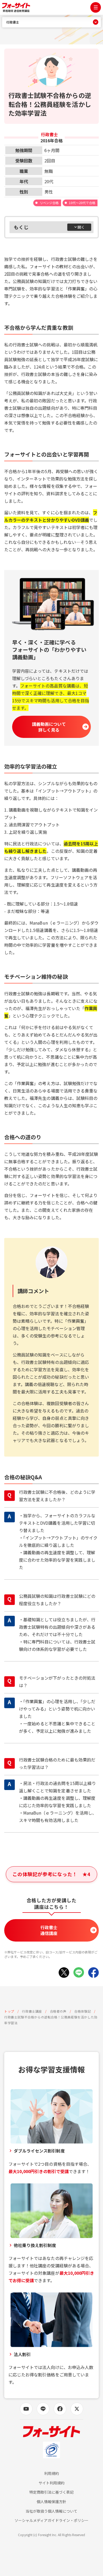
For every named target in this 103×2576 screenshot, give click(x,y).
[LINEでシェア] (79, 1972)
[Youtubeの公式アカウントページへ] (26, 2409)
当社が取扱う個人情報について (52, 2511)
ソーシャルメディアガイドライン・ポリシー (51, 2520)
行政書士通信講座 (49, 1930)
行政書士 (13, 22)
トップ (9, 2011)
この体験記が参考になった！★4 (51, 1874)
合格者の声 (58, 2011)
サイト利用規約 (51, 2483)
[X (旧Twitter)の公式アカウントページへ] (77, 2409)
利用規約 (51, 2473)
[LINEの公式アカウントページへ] (43, 2409)
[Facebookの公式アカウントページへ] (60, 2409)
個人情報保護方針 (51, 2502)
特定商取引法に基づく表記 (52, 2492)
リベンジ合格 (49, 203)
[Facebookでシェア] (93, 1972)
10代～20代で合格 (82, 203)
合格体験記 (83, 2011)
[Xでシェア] (64, 1972)
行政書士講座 (32, 2011)
